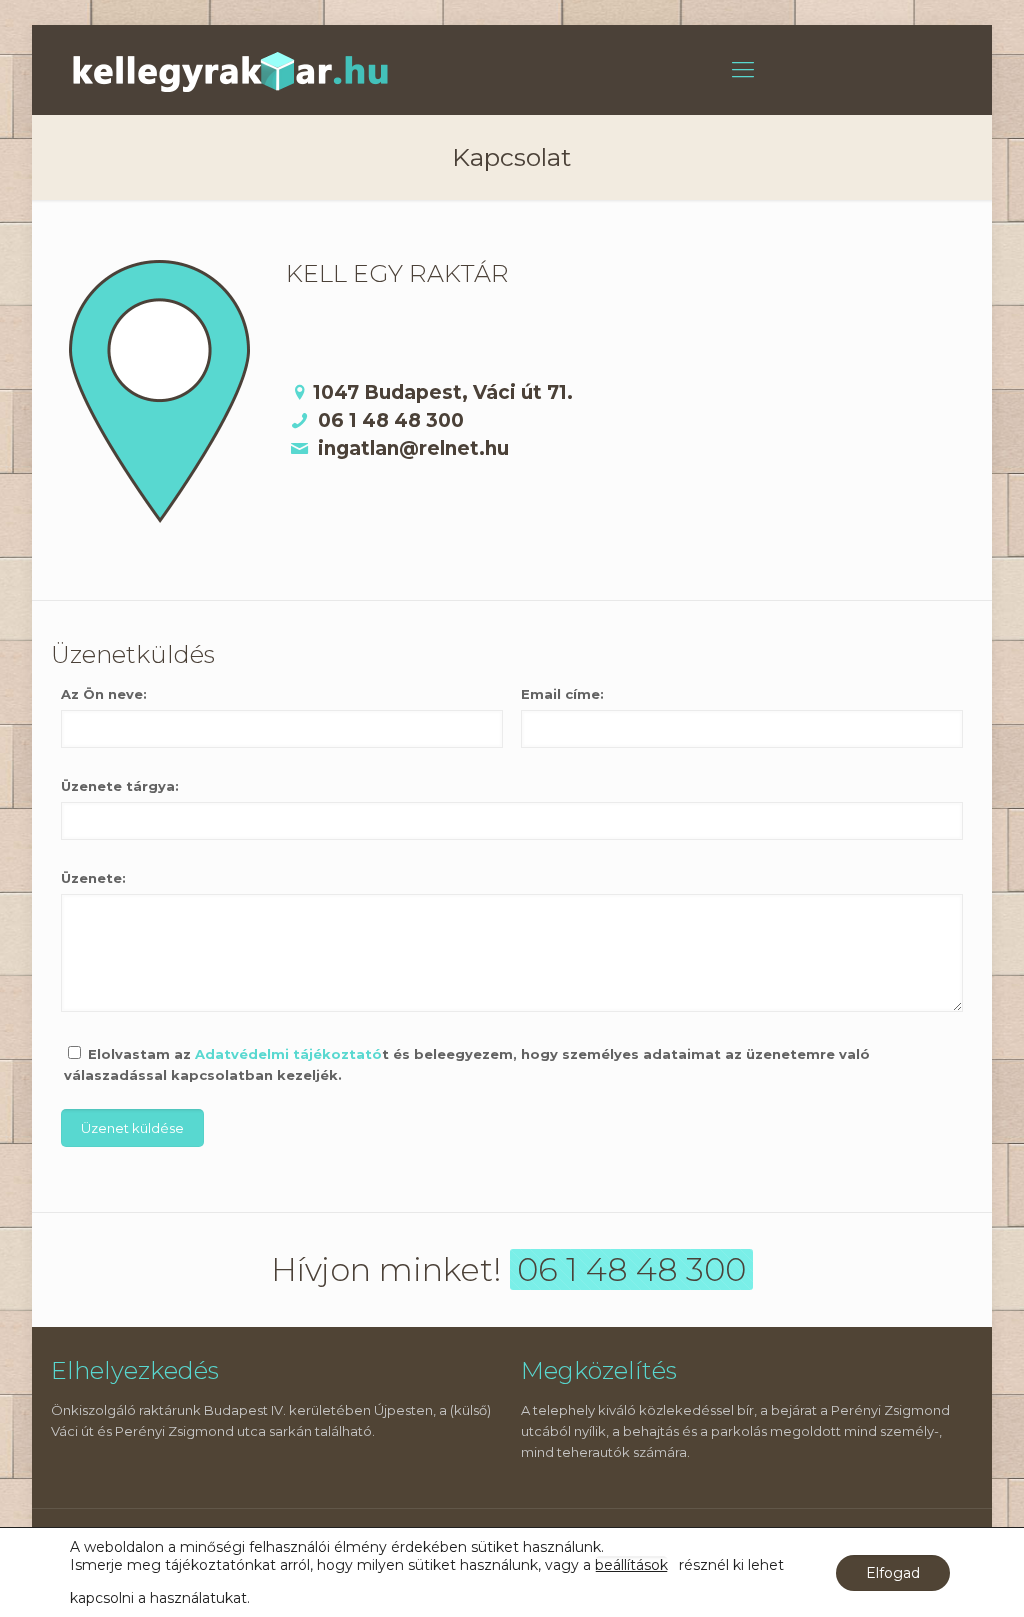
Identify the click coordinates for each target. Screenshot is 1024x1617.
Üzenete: (93, 878)
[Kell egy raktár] (231, 70)
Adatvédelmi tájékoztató (288, 1054)
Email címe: (562, 694)
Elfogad (893, 1573)
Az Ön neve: (104, 694)
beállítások (631, 1565)
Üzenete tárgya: (120, 786)
